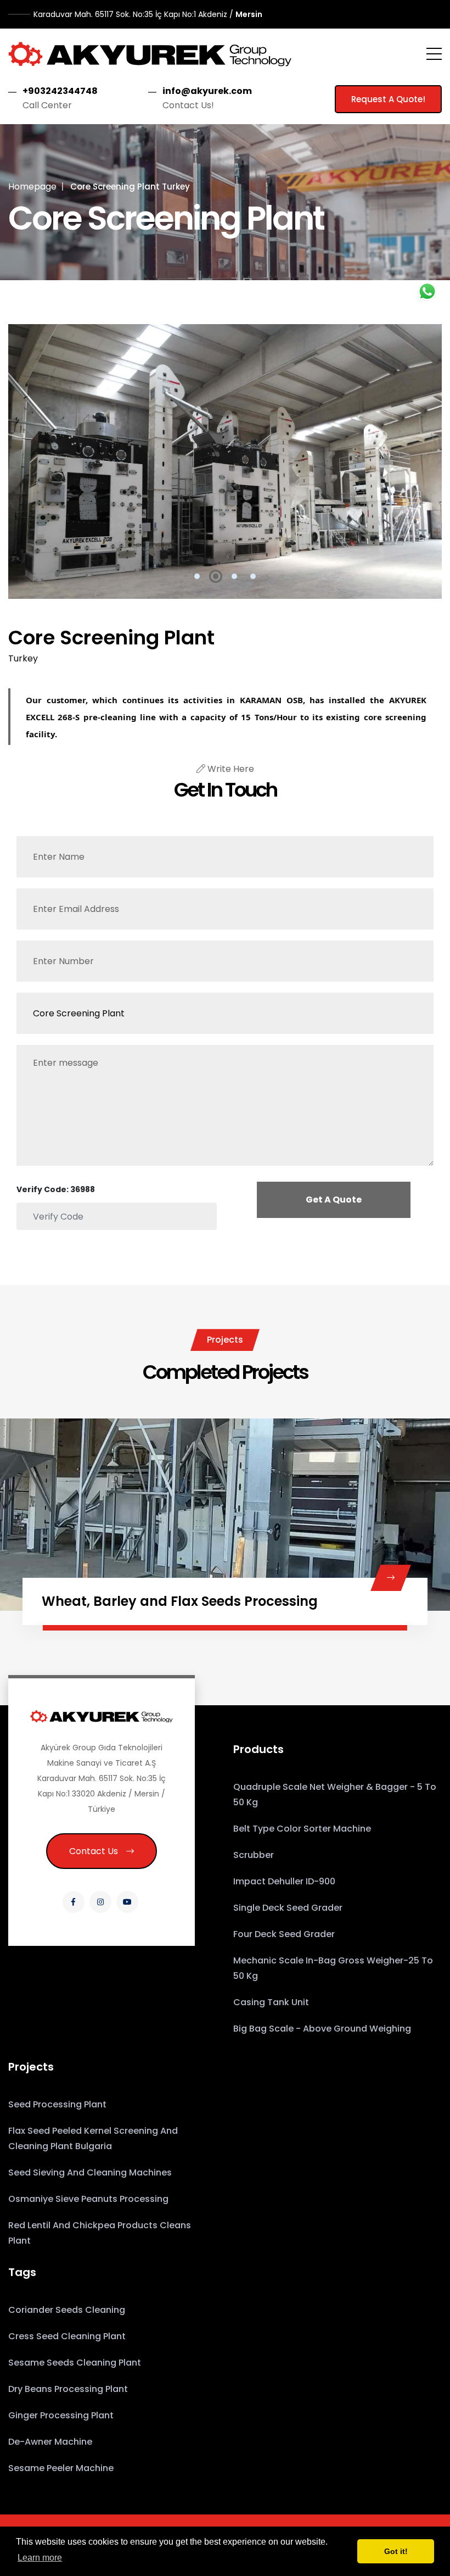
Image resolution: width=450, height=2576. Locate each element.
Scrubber (254, 1855)
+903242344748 (60, 91)
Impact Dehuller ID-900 (284, 1881)
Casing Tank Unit (271, 2002)
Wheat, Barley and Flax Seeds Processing (180, 1601)
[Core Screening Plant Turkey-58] (225, 461)
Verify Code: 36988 (56, 1189)
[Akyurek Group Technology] (150, 54)
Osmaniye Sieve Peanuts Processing (88, 2199)
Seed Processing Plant (57, 2104)
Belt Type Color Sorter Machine (302, 1829)
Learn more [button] (40, 2558)
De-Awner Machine (50, 2442)
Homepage (32, 187)
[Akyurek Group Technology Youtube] (127, 1902)
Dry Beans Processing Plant (68, 2389)
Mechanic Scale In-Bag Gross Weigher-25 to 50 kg (333, 1968)
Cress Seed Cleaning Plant (67, 2336)
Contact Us (94, 1851)
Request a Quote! (388, 99)
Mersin (148, 14)
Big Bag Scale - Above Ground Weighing (322, 2029)
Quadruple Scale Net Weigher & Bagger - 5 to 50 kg (335, 1795)
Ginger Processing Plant (61, 2415)
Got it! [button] (396, 2551)
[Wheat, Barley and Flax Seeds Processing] (391, 1578)
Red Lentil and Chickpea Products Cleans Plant (100, 2233)
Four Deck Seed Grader (284, 1934)
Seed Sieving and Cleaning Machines (90, 2172)
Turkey (23, 658)
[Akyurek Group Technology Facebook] (74, 1902)
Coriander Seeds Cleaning (67, 2310)
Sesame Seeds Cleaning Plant (75, 2363)
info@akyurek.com (207, 91)
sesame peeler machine (61, 2468)
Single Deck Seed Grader (288, 1908)
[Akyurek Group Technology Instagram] (100, 1902)
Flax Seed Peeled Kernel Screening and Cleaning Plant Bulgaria (93, 2138)
